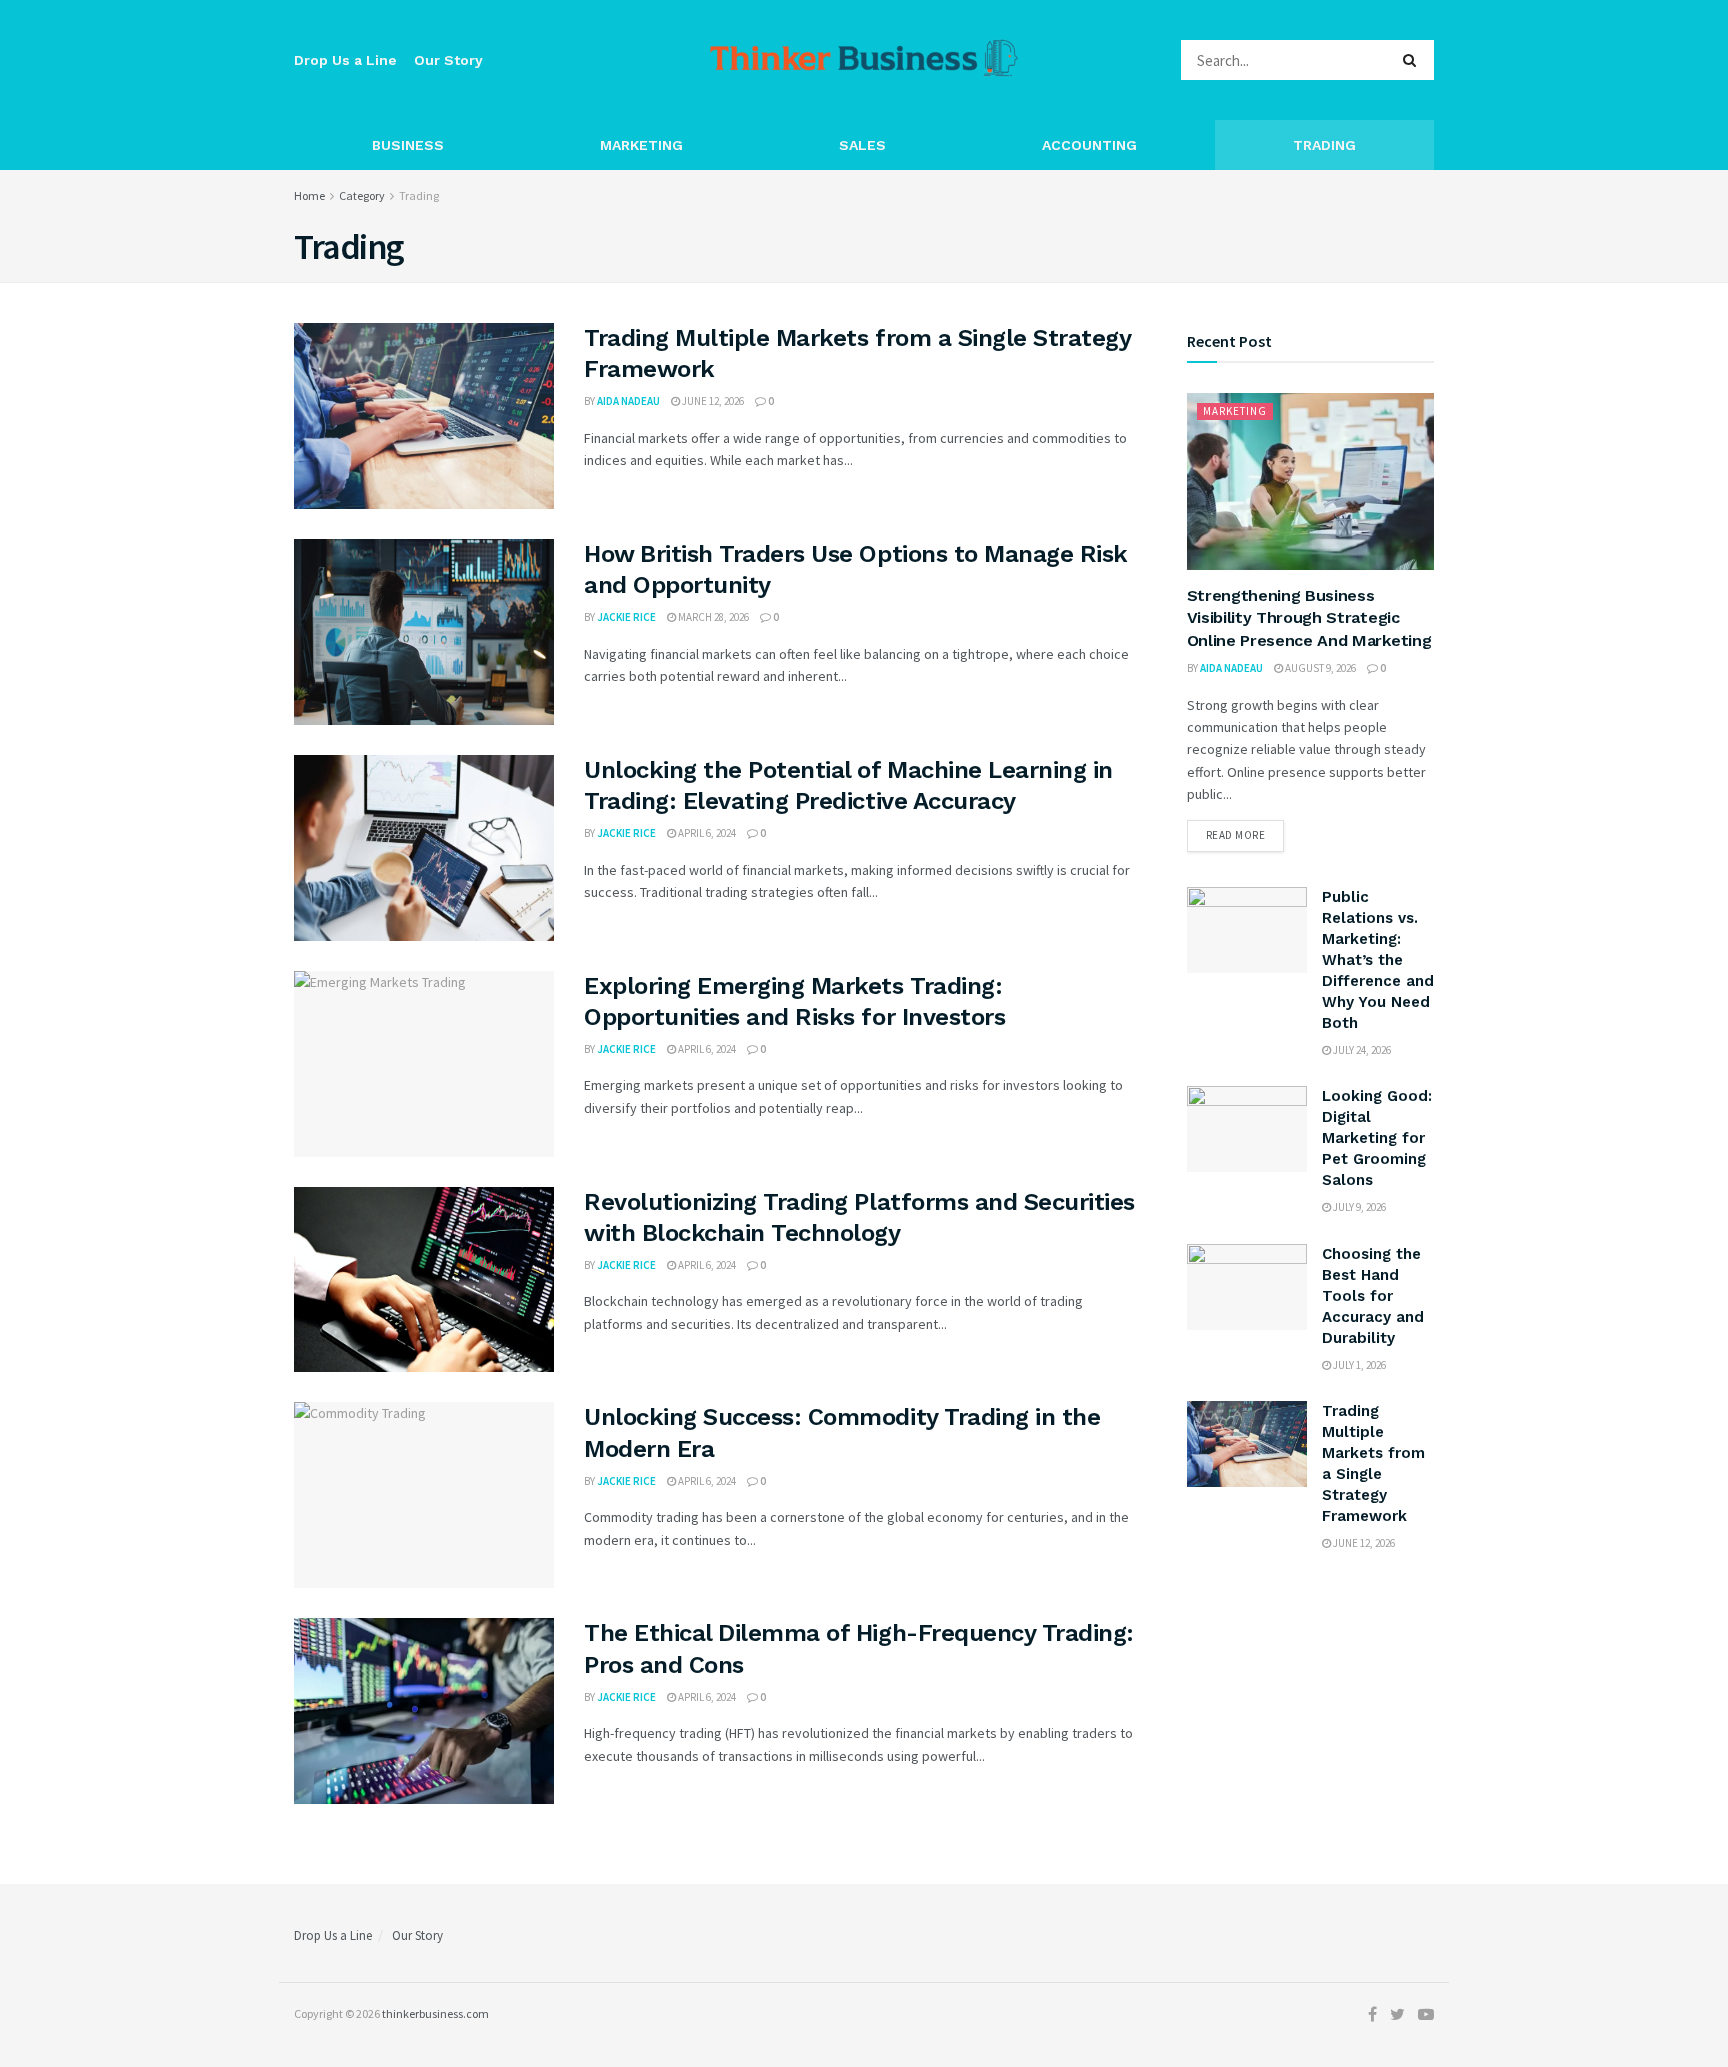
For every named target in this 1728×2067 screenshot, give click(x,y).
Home (309, 195)
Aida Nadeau (628, 401)
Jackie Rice (626, 617)
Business (408, 145)
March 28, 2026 (712, 617)
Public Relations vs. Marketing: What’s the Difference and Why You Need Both (1378, 960)
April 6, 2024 (706, 833)
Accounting (1089, 145)
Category (362, 195)
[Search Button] (1413, 60)
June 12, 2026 (712, 401)
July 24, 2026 (1361, 1050)
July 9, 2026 (1358, 1207)
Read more (1236, 835)
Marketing (641, 145)
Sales (862, 145)
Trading (1324, 145)
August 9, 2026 (1319, 668)
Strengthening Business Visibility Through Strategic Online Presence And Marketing (1309, 618)
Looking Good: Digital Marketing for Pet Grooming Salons (1377, 1138)
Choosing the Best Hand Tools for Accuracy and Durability (1373, 1296)
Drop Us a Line (345, 60)
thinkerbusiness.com (435, 2013)
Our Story (448, 60)
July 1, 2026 (1358, 1365)
